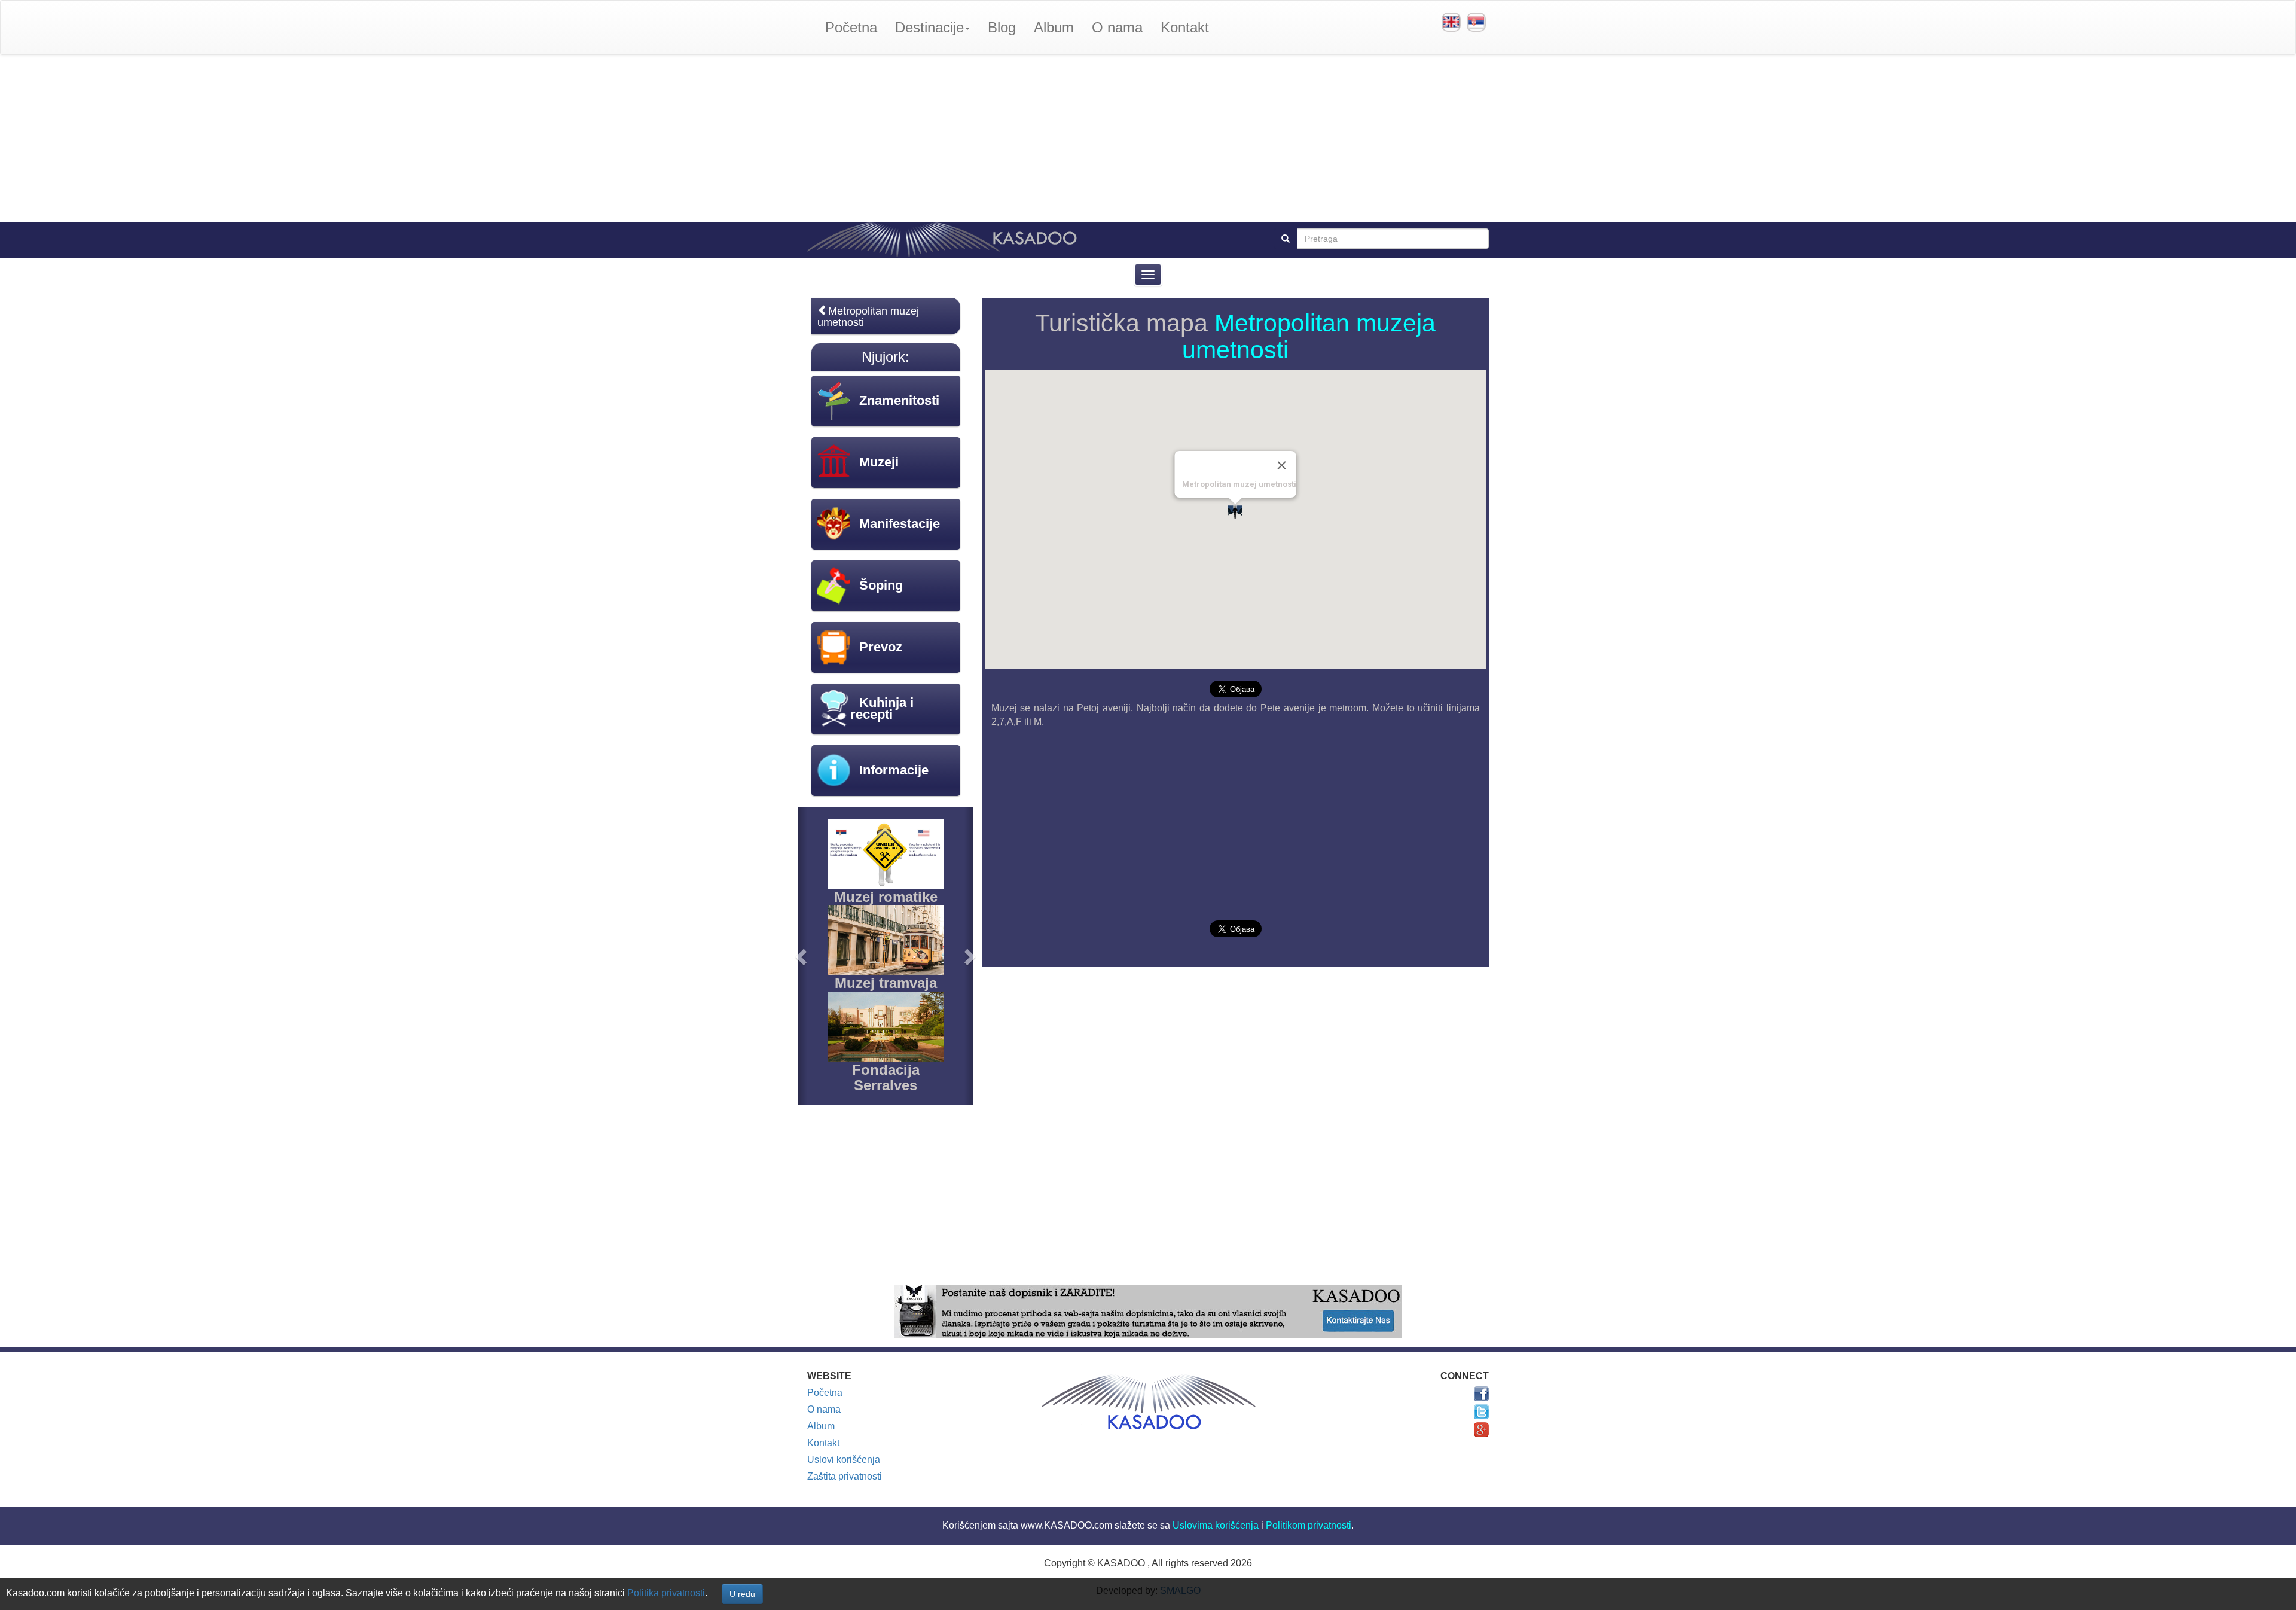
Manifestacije (900, 524)
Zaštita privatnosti (845, 1476)
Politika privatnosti (666, 1593)
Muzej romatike (886, 897)
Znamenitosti (899, 400)
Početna (851, 27)
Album (1054, 27)
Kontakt (1185, 27)
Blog (1002, 27)
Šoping (881, 585)
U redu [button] (742, 1594)
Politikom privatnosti (1309, 1525)
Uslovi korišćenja (844, 1460)
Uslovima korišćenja (1216, 1525)
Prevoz (881, 647)
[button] (803, 956)
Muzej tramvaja (886, 983)
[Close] (1282, 465)
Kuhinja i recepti (882, 708)
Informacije (894, 770)
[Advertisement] (1148, 139)
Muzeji (879, 462)
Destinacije (929, 27)
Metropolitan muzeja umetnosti (1309, 336)
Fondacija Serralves (886, 1077)
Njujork (883, 357)
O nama (1117, 27)
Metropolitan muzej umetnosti (868, 317)
